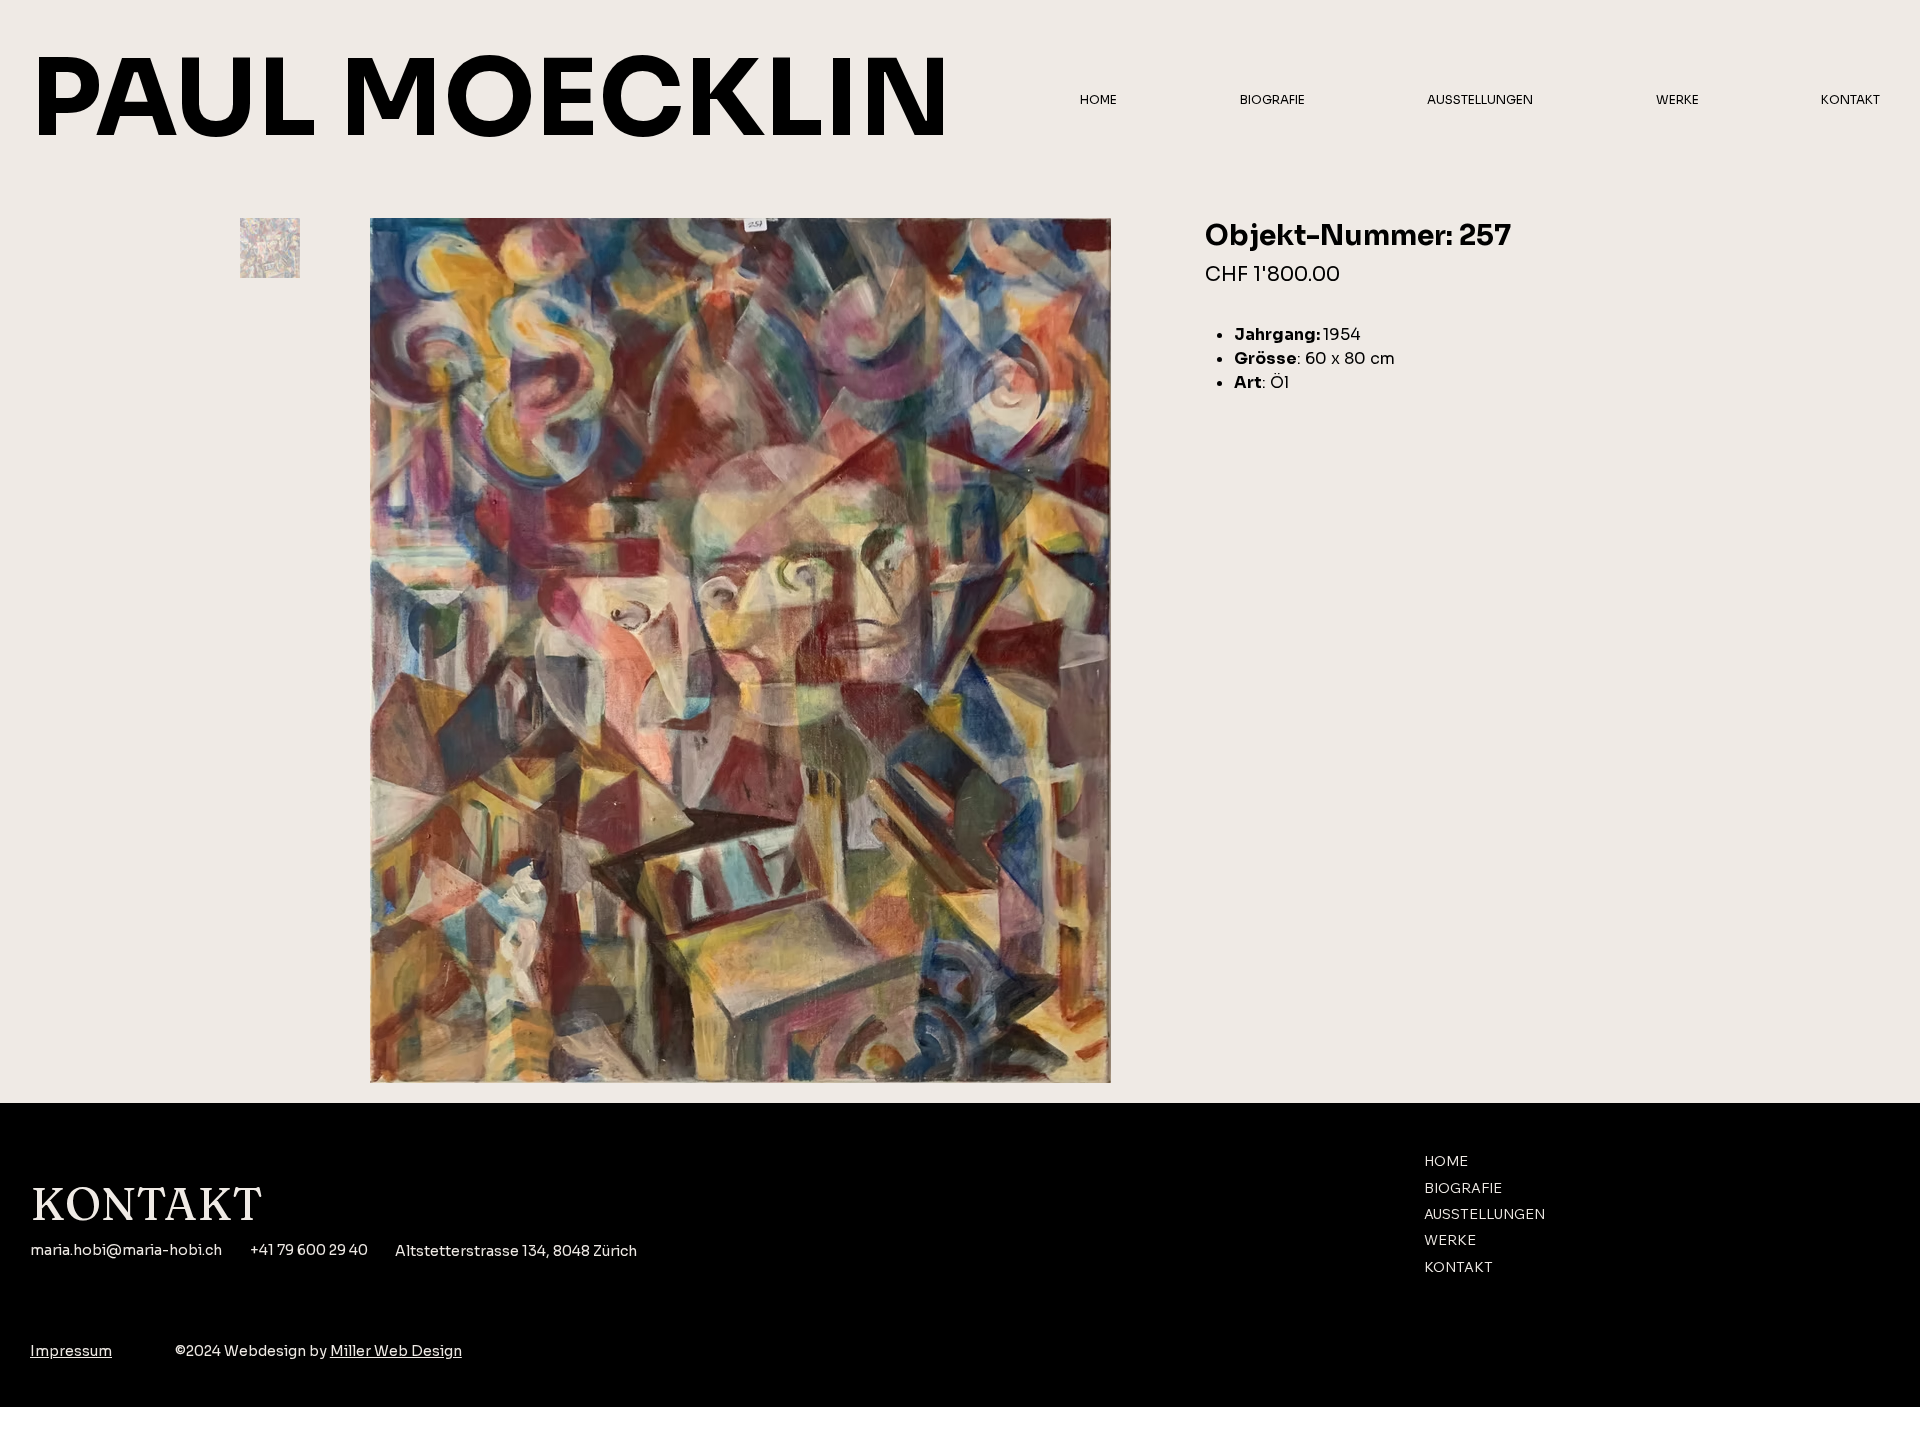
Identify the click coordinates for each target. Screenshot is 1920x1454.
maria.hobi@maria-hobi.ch (126, 1250)
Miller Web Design (396, 1351)
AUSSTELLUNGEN (1484, 1214)
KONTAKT (1458, 1267)
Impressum (71, 1351)
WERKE (1450, 1240)
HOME (1446, 1161)
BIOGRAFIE (1463, 1188)
